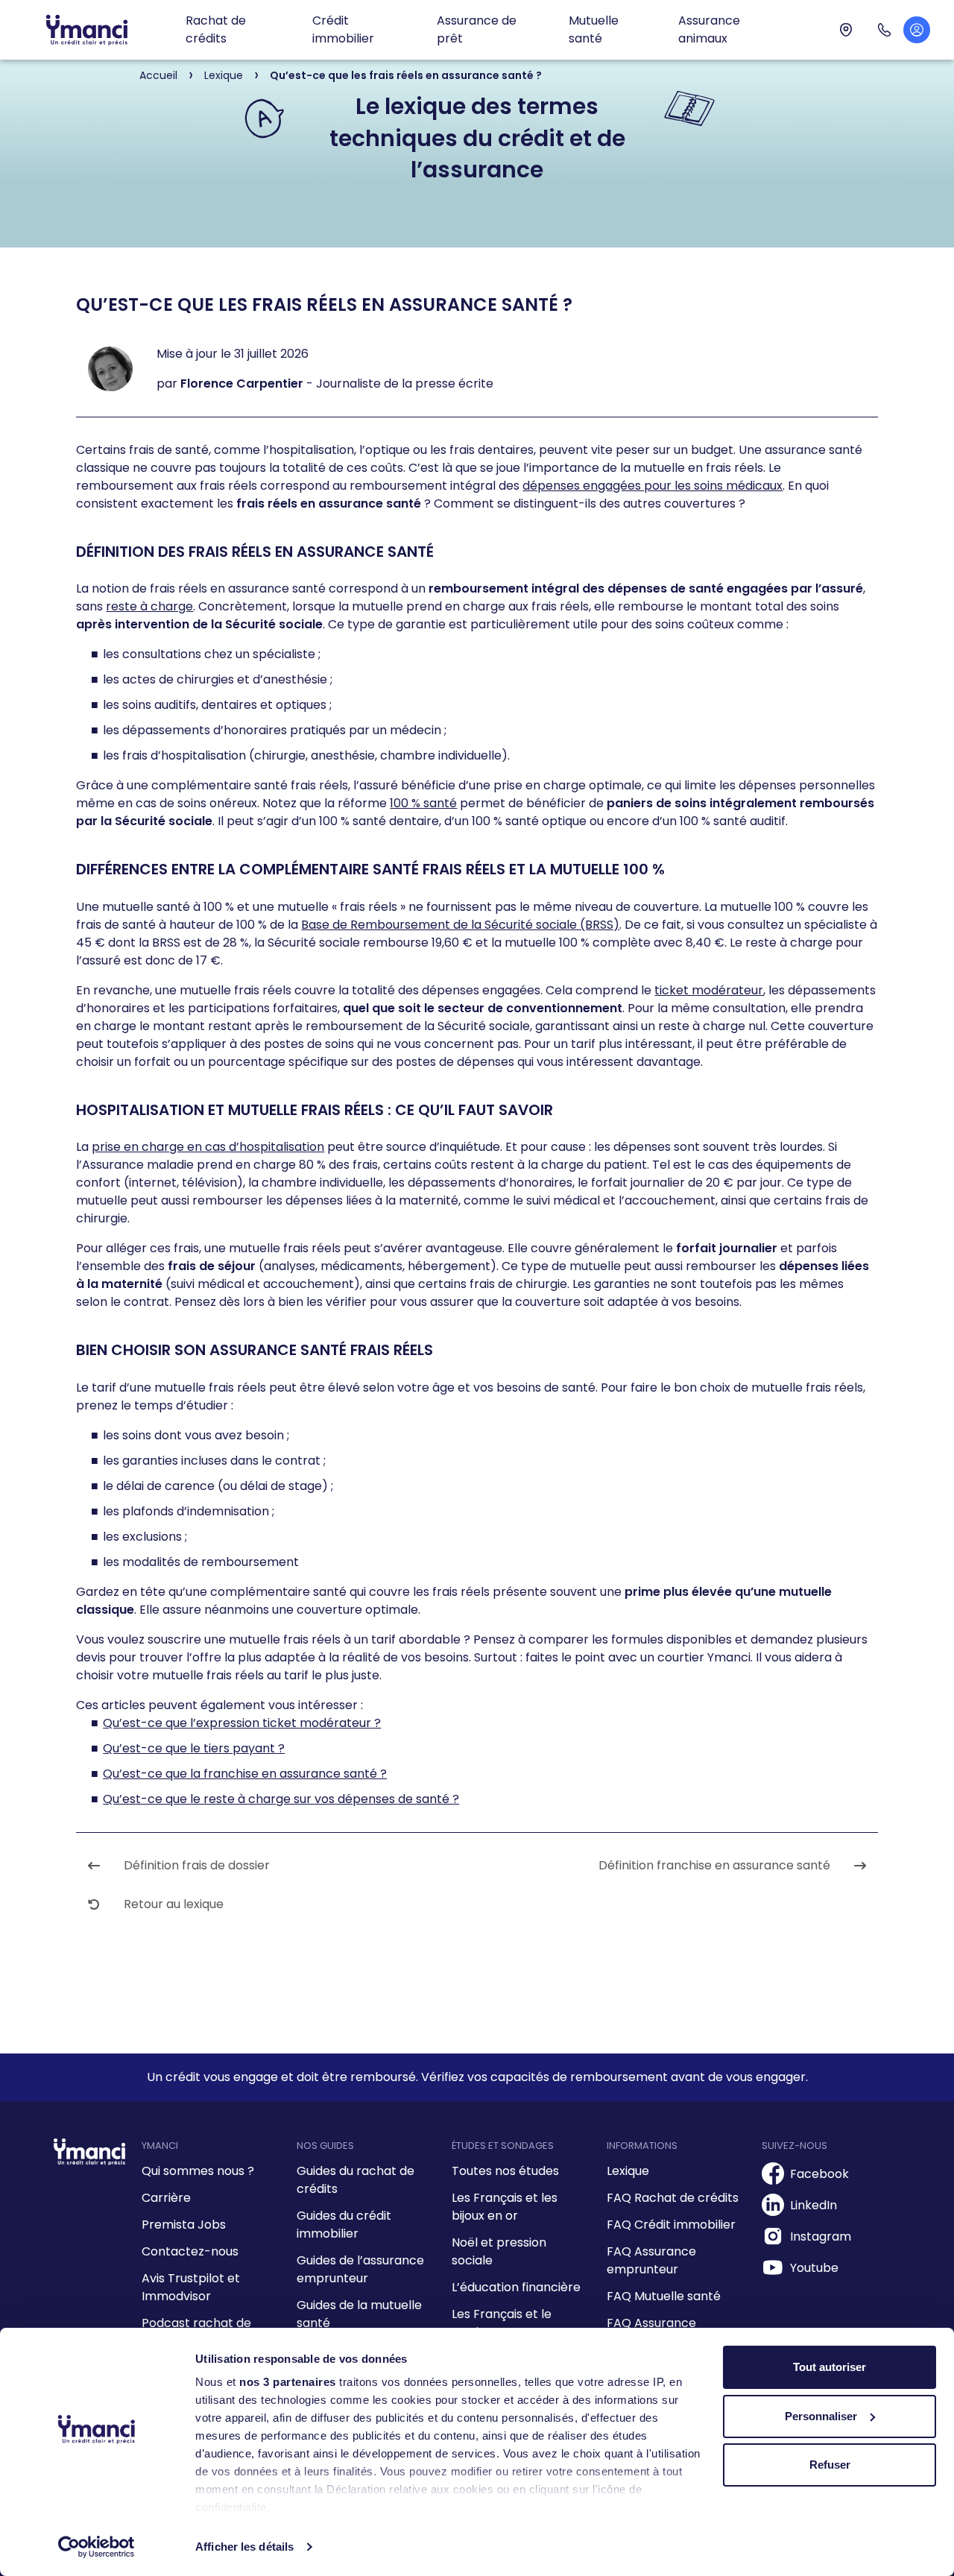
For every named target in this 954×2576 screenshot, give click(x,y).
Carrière (166, 2198)
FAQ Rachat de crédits (673, 2198)
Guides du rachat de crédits (356, 2180)
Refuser (830, 2465)
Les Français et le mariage (502, 2323)
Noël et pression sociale (499, 2251)
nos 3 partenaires (288, 2382)
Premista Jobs (184, 2225)
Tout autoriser (830, 2367)
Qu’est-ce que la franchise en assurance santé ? (245, 1774)
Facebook (819, 2174)
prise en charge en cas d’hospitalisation (208, 1147)
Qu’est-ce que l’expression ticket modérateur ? (242, 1723)
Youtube (814, 2268)
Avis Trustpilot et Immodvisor (191, 2287)
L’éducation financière (516, 2287)
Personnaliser (821, 2416)
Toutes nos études (505, 2171)
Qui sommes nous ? (198, 2171)
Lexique (628, 2171)
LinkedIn (814, 2205)
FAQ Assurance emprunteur (651, 2260)
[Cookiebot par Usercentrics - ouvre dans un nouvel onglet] (97, 2547)
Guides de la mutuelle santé (359, 2314)
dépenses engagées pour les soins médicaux (653, 486)
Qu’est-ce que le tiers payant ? (194, 1748)
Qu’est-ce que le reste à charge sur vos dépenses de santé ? (281, 1799)
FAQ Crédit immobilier (671, 2225)
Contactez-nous (190, 2251)
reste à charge (149, 606)
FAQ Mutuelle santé (664, 2296)
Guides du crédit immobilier (344, 2225)
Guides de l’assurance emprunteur (360, 2269)
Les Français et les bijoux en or (505, 2207)
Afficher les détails (244, 2547)
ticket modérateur (709, 990)
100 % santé (423, 803)
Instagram (821, 2236)
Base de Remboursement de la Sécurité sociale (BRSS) (460, 925)
